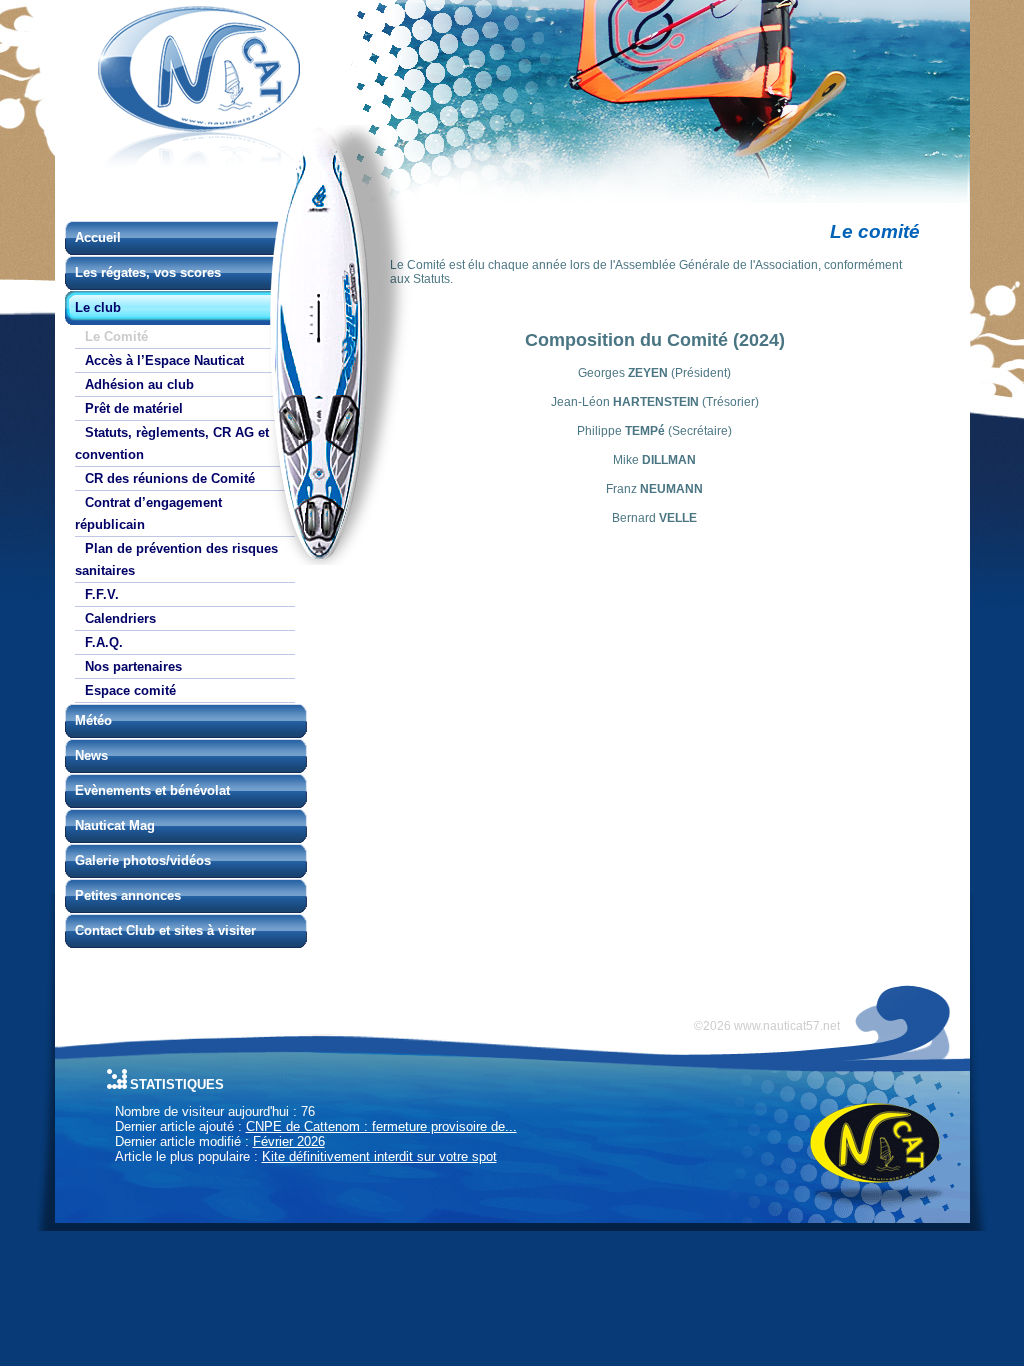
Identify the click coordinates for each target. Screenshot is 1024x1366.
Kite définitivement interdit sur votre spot (379, 1156)
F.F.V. (102, 594)
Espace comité (130, 690)
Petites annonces (128, 895)
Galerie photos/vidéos (143, 860)
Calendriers (120, 618)
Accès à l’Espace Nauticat (164, 360)
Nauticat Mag (115, 825)
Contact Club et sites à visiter (165, 930)
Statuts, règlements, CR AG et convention (172, 443)
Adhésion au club (139, 384)
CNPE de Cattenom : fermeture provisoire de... (381, 1126)
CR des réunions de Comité (170, 478)
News (91, 755)
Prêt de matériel (134, 408)
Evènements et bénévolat (152, 790)
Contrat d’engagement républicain (148, 513)
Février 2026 (289, 1141)
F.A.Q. (104, 642)
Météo (93, 720)
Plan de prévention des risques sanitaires (176, 559)
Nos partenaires (133, 666)
